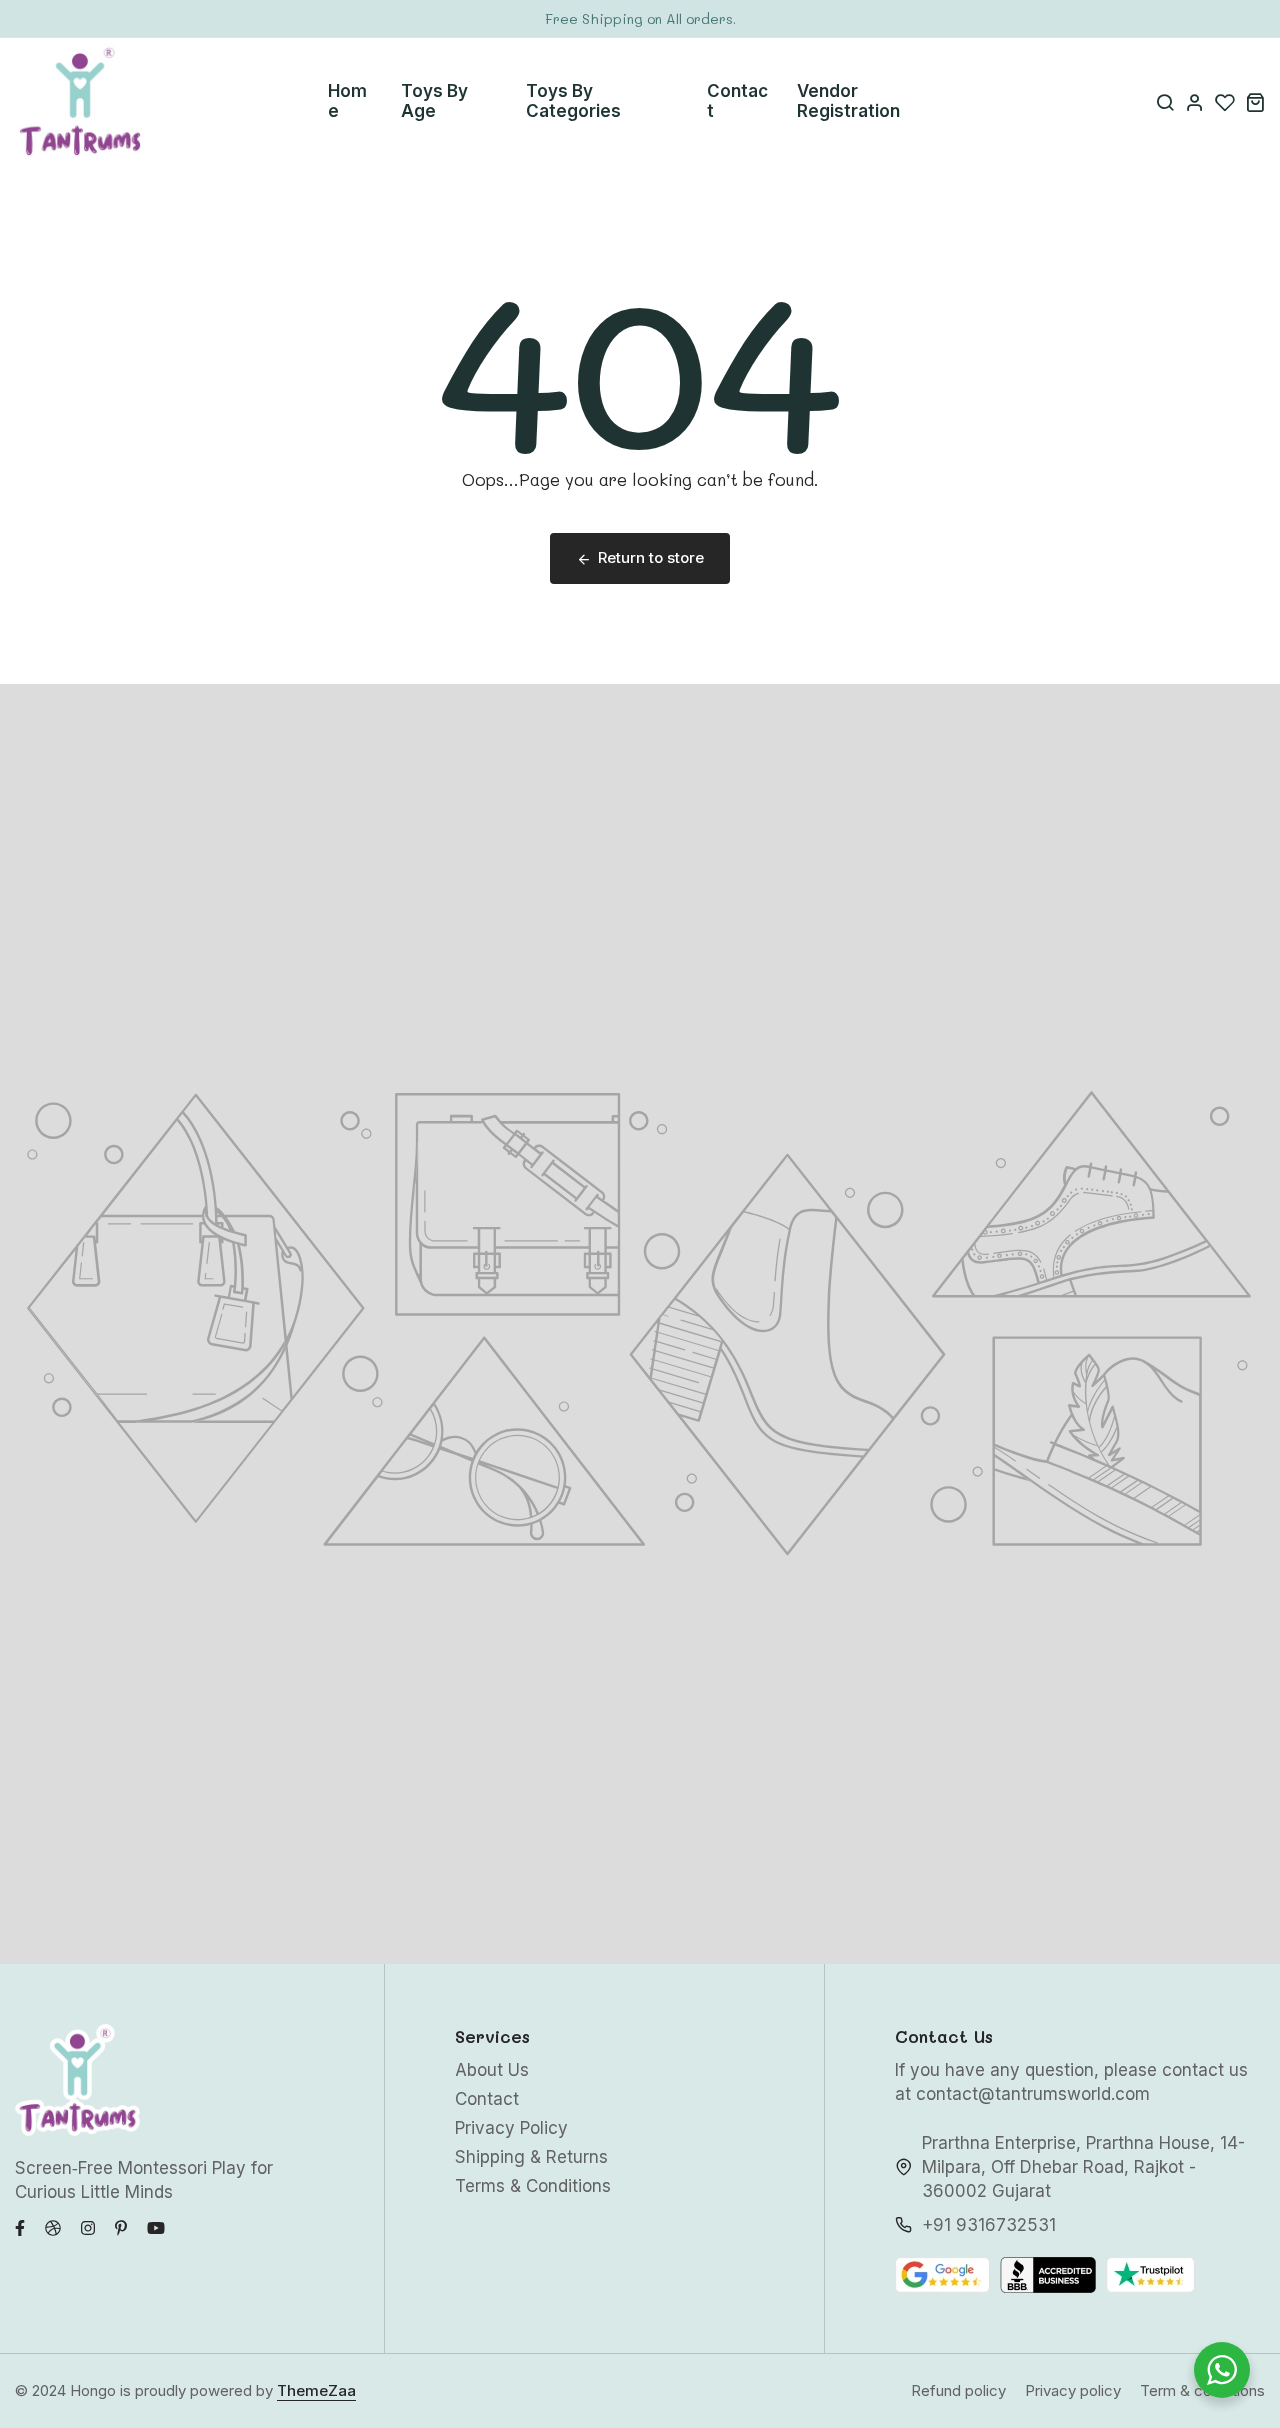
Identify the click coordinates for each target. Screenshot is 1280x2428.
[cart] (1255, 102)
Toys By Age (434, 101)
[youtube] (156, 2226)
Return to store (651, 557)
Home (347, 101)
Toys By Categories (573, 101)
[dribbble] (53, 2226)
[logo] (80, 101)
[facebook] (20, 2226)
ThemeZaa (316, 2390)
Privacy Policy (511, 2128)
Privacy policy (1073, 2390)
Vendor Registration (848, 101)
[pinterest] (121, 2226)
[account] (1195, 102)
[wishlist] (1225, 102)
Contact (737, 101)
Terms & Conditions (533, 2186)
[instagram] (88, 2226)
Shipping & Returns (531, 2157)
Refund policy (958, 2390)
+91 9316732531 (989, 2225)
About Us (492, 2070)
